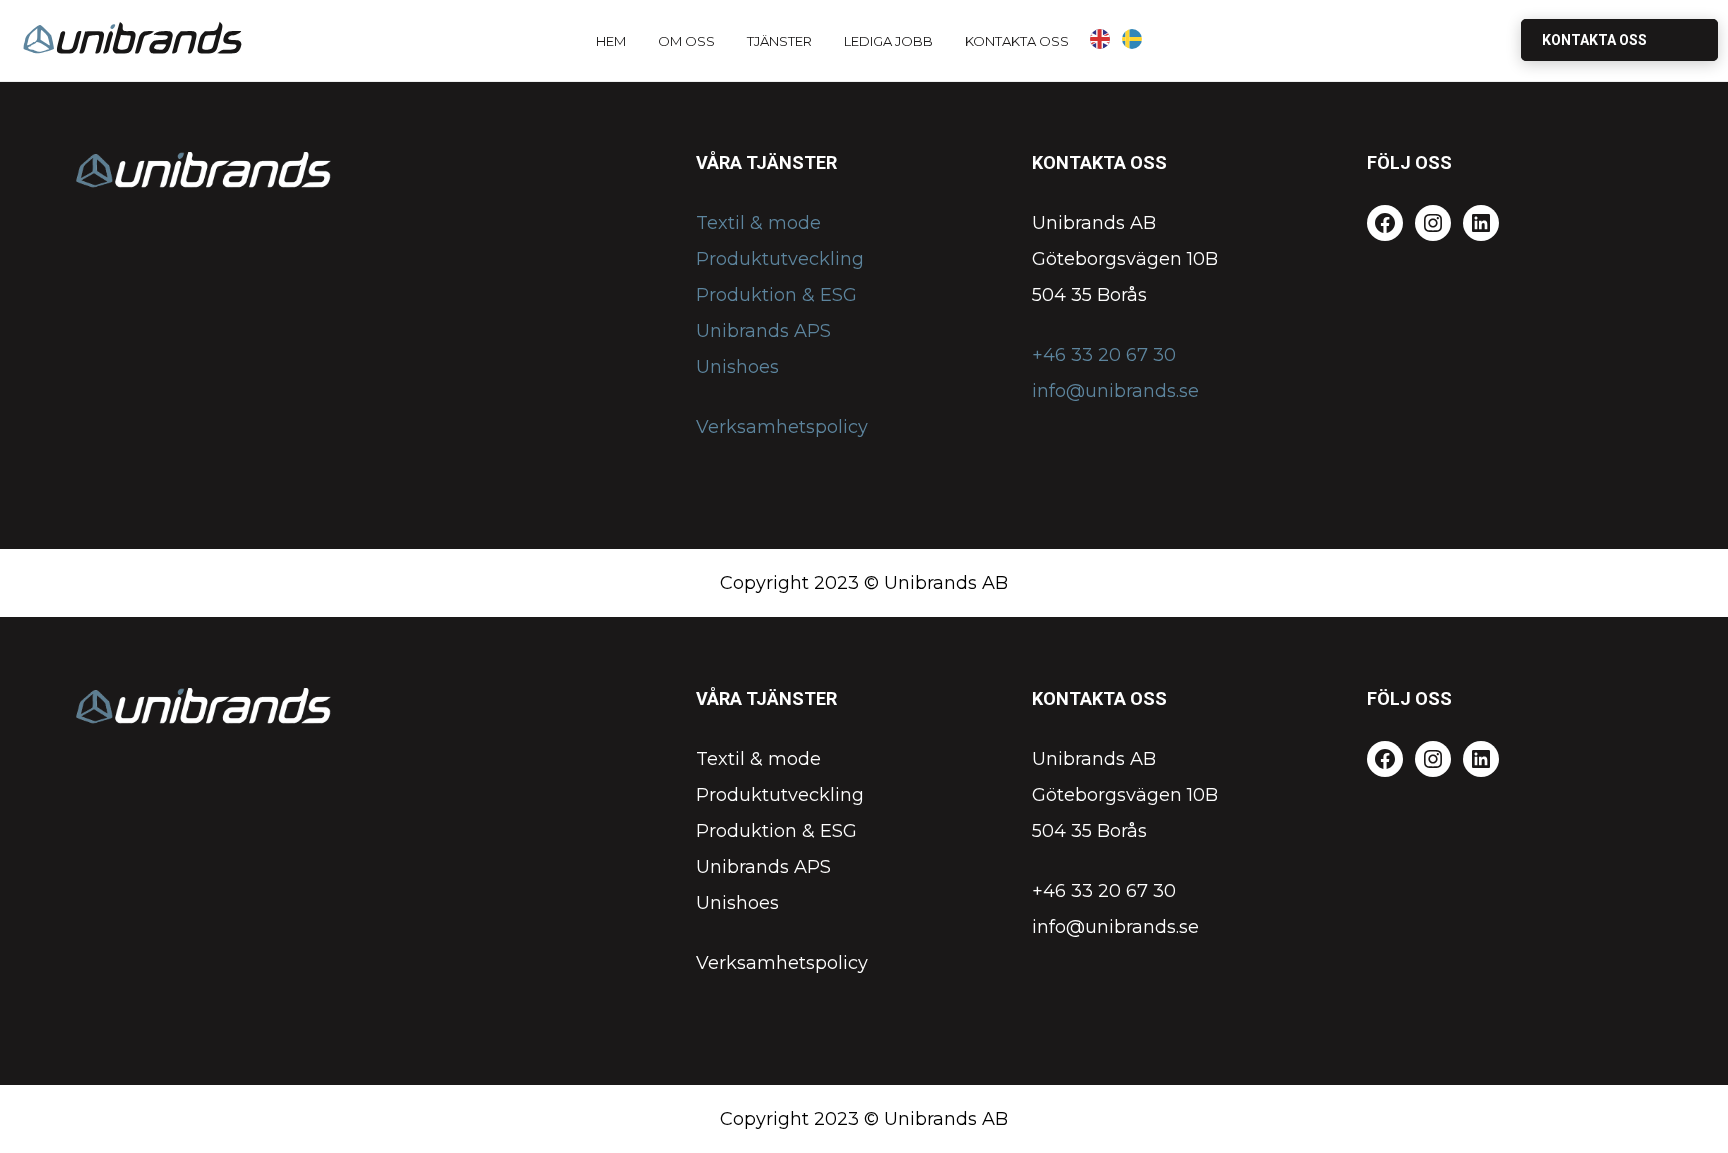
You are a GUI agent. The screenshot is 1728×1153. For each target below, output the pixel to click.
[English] (1101, 39)
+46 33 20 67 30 (1104, 355)
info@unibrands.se (1115, 391)
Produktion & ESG (776, 295)
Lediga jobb (888, 41)
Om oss (686, 41)
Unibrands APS (763, 331)
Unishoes (737, 367)
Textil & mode (758, 223)
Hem (611, 41)
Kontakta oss (1017, 41)
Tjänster (779, 41)
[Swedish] (1133, 39)
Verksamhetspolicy (782, 427)
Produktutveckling (780, 259)
